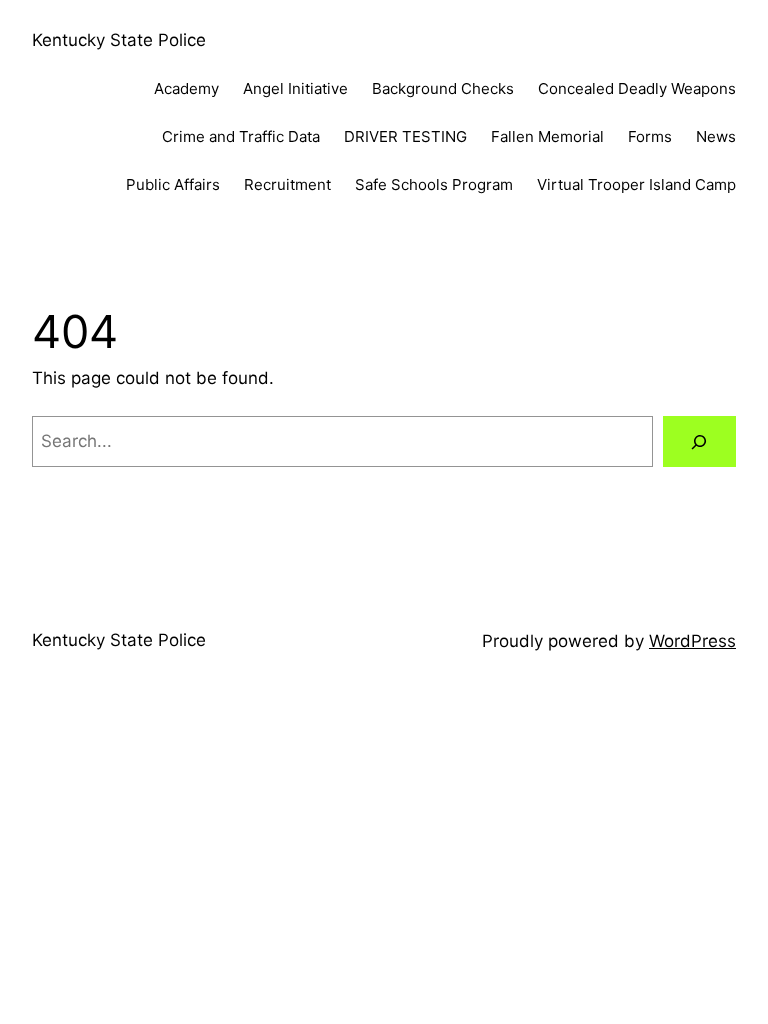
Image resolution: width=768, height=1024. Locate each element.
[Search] (699, 441)
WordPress (692, 641)
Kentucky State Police (119, 40)
